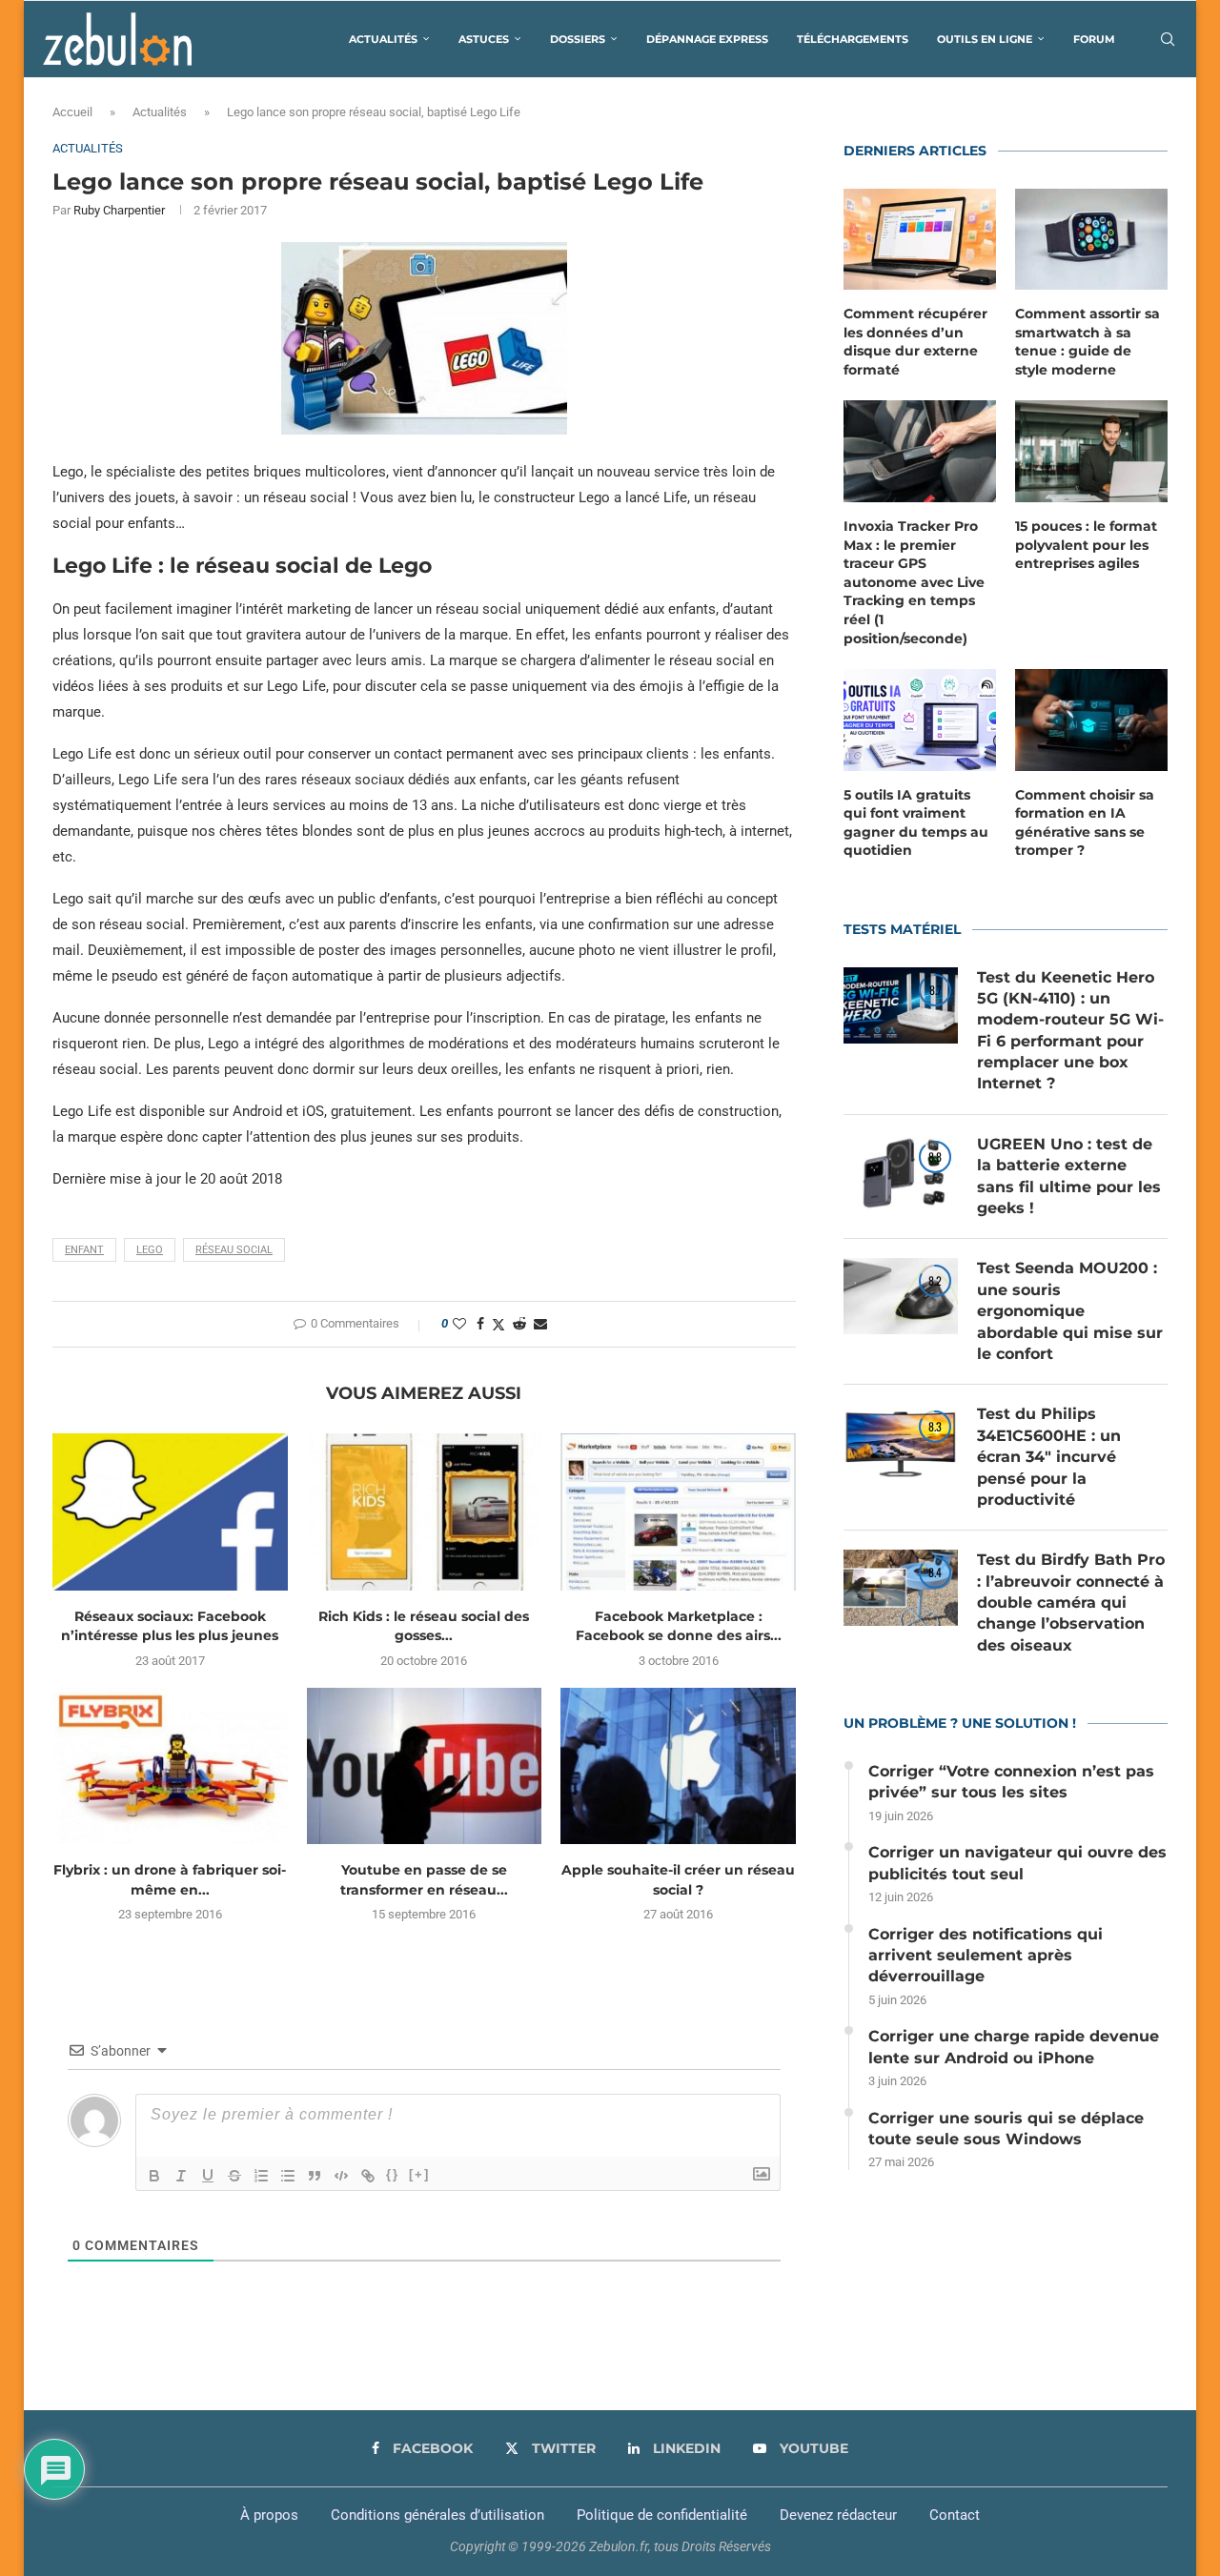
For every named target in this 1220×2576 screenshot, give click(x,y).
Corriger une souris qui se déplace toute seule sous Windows (1006, 2129)
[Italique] (181, 2176)
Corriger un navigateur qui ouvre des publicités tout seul (1017, 1863)
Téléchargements (853, 39)
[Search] (1168, 39)
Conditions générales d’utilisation (437, 2515)
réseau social (234, 1250)
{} (393, 2174)
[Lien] (368, 2176)
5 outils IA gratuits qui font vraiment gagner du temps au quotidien (916, 823)
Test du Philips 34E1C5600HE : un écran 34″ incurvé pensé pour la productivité (1049, 1457)
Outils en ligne (985, 39)
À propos (269, 2515)
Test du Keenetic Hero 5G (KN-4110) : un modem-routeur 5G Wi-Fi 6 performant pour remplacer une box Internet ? (1070, 1031)
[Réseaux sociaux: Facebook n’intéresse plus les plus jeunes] (170, 1511)
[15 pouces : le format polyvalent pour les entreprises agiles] (1091, 451)
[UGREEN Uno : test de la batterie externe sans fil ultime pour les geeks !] (901, 1172)
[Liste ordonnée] (261, 2176)
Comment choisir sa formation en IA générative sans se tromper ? (1085, 823)
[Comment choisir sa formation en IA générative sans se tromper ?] (1091, 720)
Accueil (72, 112)
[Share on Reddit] (519, 1324)
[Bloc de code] (341, 2176)
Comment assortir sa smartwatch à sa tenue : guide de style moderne (1088, 342)
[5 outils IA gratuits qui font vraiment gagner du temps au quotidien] (920, 720)
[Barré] (234, 2176)
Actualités (383, 39)
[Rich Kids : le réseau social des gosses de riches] (425, 1511)
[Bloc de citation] (315, 2176)
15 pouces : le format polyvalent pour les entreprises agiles (1086, 545)
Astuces (484, 39)
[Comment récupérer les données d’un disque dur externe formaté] (920, 240)
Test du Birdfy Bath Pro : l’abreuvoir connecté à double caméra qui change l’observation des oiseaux (1071, 1602)
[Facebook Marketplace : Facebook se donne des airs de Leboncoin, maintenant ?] (678, 1511)
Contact (955, 2515)
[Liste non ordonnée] (288, 2176)
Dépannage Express (707, 39)
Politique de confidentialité (662, 2515)
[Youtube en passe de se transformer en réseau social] (425, 1766)
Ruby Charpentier (119, 210)
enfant (84, 1250)
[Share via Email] (540, 1324)
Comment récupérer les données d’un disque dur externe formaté (915, 342)
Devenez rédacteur (838, 2515)
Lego (150, 1250)
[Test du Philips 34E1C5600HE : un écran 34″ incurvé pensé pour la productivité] (901, 1442)
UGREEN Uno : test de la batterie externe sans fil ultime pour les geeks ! (1069, 1176)
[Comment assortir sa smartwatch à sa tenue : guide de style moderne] (1091, 240)
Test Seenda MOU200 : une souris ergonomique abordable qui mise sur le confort (1070, 1311)
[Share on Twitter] (498, 1324)
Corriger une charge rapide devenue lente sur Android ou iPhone (1014, 2047)
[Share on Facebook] (480, 1324)
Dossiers (578, 39)
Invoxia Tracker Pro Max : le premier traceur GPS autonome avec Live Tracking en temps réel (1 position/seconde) (914, 582)
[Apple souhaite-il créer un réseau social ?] (678, 1766)
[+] (419, 2174)
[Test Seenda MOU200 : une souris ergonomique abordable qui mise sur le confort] (901, 1296)
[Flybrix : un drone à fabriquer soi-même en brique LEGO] (170, 1766)
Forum (1094, 39)
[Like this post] (459, 1324)
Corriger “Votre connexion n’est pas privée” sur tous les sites (1011, 1782)
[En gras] (154, 2176)
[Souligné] (208, 2176)
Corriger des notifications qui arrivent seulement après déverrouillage (986, 1956)
